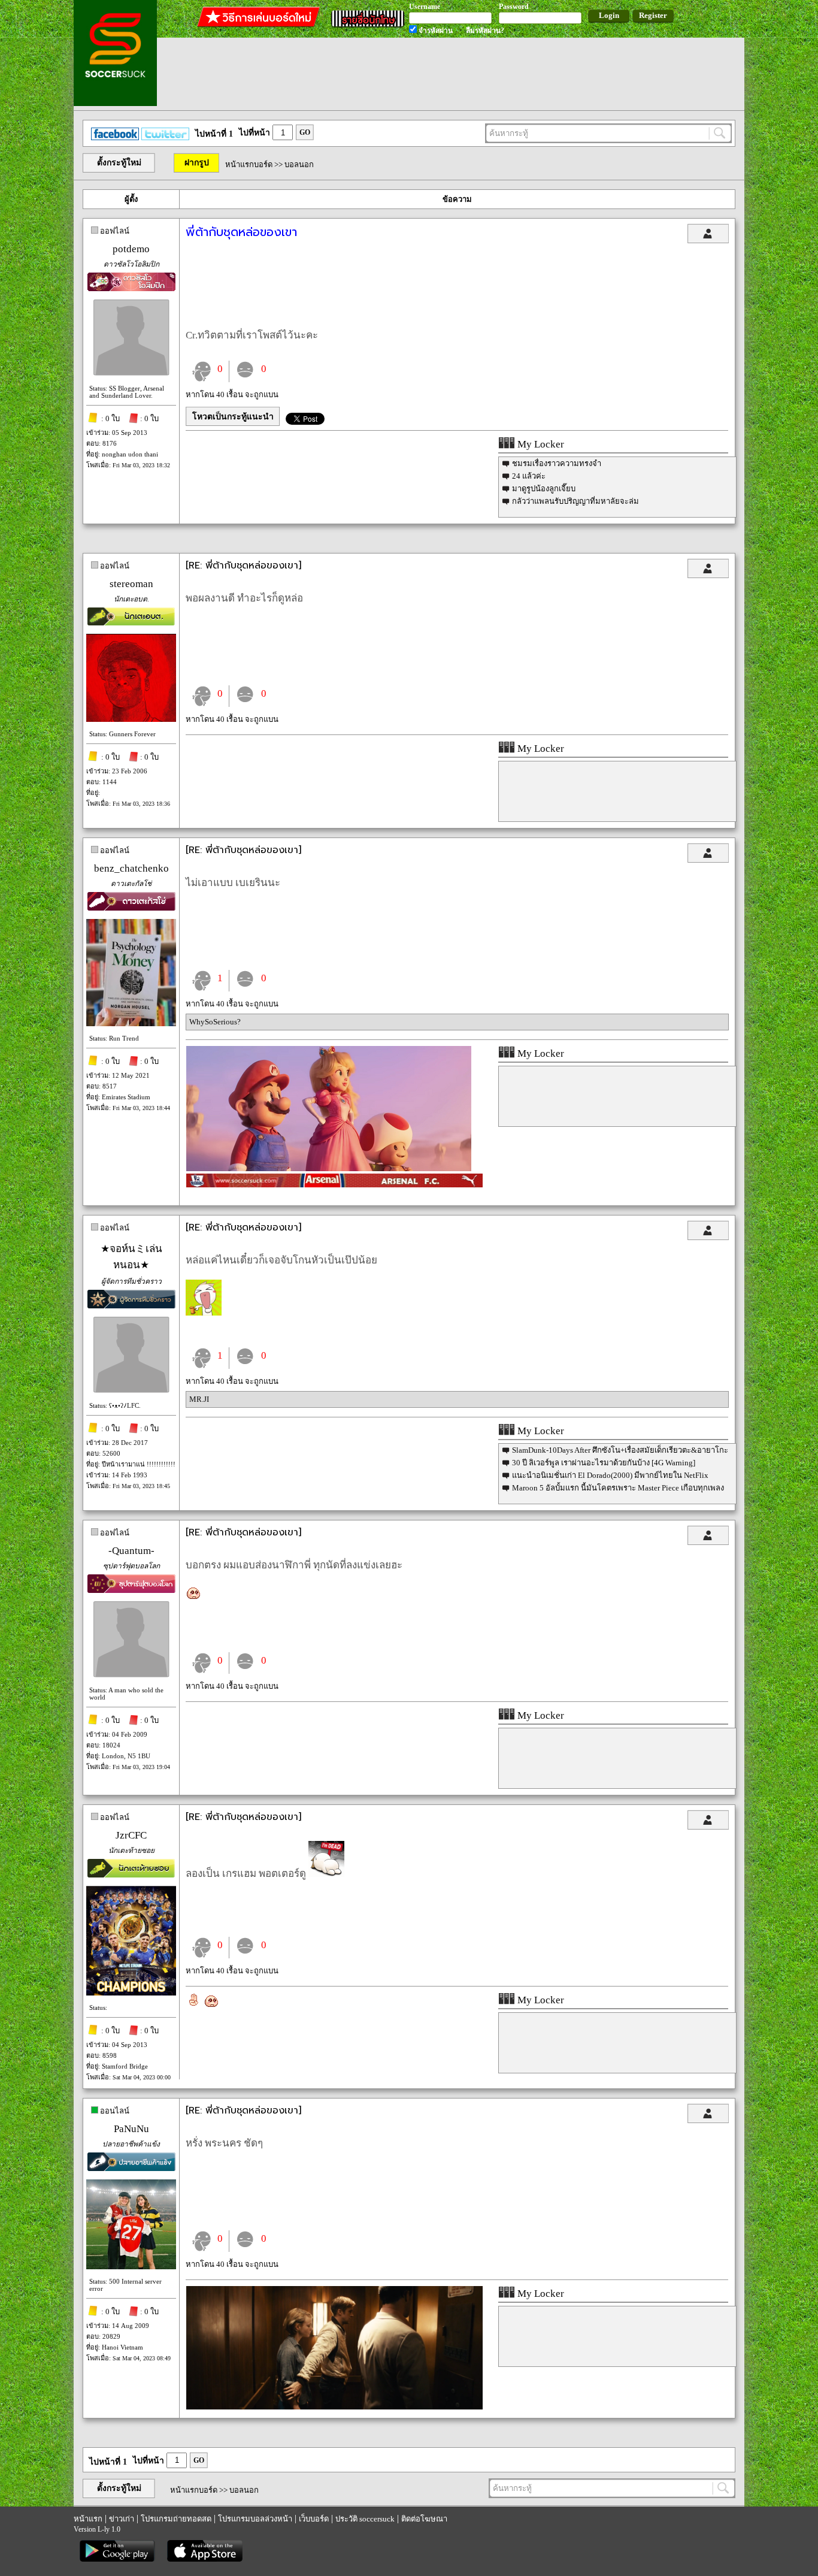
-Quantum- (131, 1551)
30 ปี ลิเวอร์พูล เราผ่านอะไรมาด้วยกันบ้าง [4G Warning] (604, 1463)
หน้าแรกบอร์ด (249, 164)
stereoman (131, 584)
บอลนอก (299, 164)
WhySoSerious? (215, 1022)
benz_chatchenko (131, 868)
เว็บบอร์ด (314, 2519)
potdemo (131, 249)
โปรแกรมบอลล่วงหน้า (255, 2519)
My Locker (540, 444)
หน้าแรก (88, 2519)
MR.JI (199, 1399)
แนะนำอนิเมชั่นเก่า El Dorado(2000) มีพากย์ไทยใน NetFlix (610, 1475)
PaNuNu (131, 2129)
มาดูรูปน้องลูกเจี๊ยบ (544, 489)
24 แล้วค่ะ (529, 476)
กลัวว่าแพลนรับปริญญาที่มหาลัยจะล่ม (575, 501)
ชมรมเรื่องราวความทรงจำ (557, 463)
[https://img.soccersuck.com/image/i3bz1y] (334, 2407)
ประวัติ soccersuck (365, 2519)
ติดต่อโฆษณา (424, 2519)
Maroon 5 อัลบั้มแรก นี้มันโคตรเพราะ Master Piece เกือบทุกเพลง (618, 1488)
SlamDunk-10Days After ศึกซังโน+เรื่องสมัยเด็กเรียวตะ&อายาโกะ (620, 1450)
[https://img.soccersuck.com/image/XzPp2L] (329, 1168)
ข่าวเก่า (122, 2519)
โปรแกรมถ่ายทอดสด (176, 2519)
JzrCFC (131, 1835)
